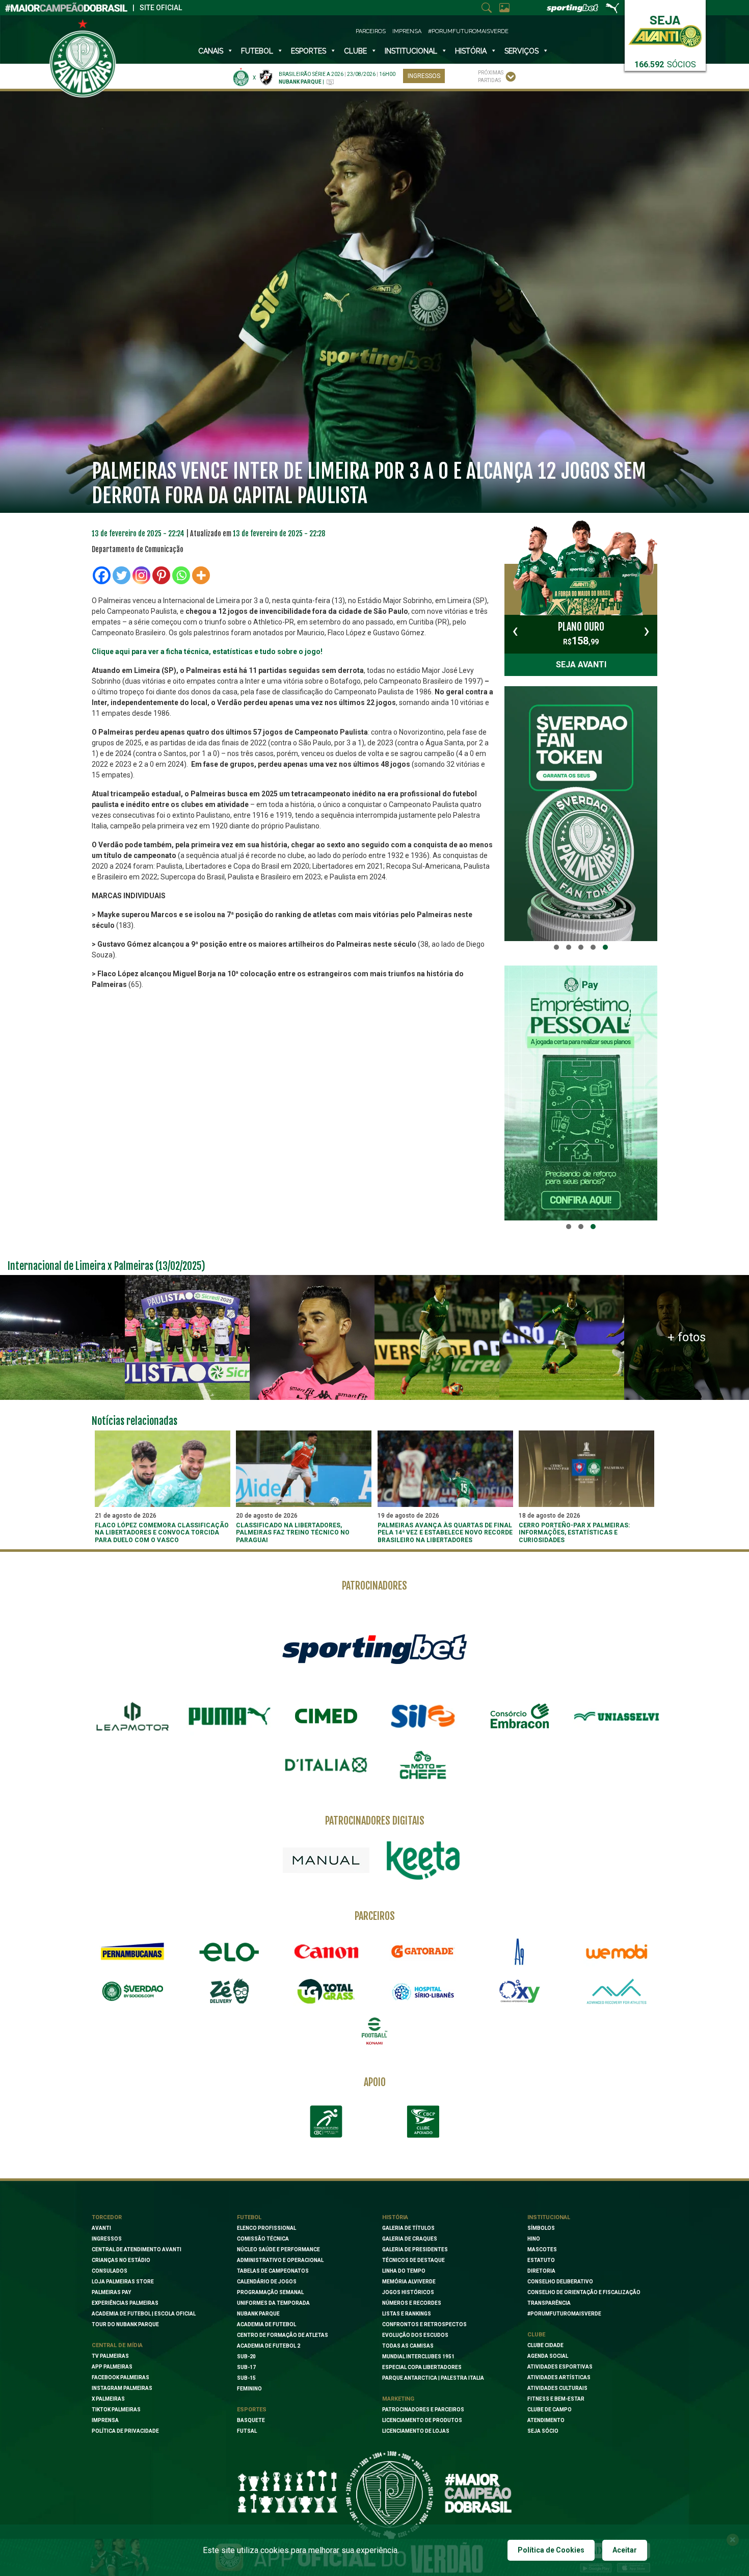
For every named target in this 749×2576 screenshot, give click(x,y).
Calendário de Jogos (267, 2282)
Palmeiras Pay (111, 2292)
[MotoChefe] (423, 1765)
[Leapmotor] (132, 1716)
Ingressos (424, 76)
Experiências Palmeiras (125, 2303)
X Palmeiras (108, 2399)
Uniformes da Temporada (273, 2303)
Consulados (110, 2271)
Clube (355, 51)
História (471, 51)
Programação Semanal (270, 2292)
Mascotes (542, 2249)
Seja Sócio (543, 2431)
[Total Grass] (326, 1991)
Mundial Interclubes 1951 (418, 2357)
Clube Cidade (545, 2345)
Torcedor (107, 2217)
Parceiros (371, 31)
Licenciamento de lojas (416, 2431)
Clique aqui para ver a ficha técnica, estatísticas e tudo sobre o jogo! (207, 652)
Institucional (549, 2217)
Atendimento (546, 2420)
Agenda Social (548, 2356)
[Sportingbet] (374, 1648)
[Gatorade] (423, 1951)
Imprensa (407, 31)
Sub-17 (246, 2367)
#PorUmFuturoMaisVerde (468, 31)
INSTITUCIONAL (411, 51)
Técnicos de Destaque (413, 2260)
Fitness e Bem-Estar (556, 2399)
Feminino (249, 2389)
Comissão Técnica (263, 2239)
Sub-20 (246, 2357)
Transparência (549, 2303)
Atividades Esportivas (560, 2367)
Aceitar (625, 2550)
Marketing (398, 2399)
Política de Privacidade (125, 2431)
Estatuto (541, 2260)
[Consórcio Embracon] (520, 1716)
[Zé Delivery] (229, 1991)
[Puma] (229, 1716)
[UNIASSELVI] (617, 1716)
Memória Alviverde (409, 2282)
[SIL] (423, 1716)
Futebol (257, 51)
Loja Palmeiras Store (123, 2282)
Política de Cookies (551, 2550)
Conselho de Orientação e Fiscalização (584, 2292)
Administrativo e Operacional (280, 2260)
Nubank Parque (258, 2314)
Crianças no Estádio (121, 2260)
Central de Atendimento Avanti (137, 2249)
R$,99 (581, 634)
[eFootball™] (374, 2031)
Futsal (247, 2431)
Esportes (309, 51)
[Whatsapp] (181, 575)
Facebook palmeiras (121, 2377)
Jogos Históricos (408, 2292)
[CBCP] (423, 2122)
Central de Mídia (117, 2345)
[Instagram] (141, 575)
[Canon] (326, 1951)
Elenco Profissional (266, 2228)
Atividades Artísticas (559, 2377)
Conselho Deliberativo (560, 2282)
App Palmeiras (112, 2367)
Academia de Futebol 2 (269, 2346)
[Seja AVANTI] (665, 29)
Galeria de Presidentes (415, 2249)
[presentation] (515, 631)
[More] (201, 575)
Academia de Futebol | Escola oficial (144, 2314)
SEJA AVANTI (581, 665)
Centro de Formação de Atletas (283, 2335)
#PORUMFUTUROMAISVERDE (564, 2314)
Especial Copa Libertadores (422, 2367)
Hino (534, 2239)
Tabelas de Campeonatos (273, 2271)
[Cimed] (326, 1716)
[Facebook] (102, 575)
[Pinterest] (161, 575)
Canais (211, 51)
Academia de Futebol (266, 2324)
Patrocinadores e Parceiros (423, 2410)
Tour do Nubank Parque (125, 2324)
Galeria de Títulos (408, 2228)
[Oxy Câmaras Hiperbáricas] (520, 1991)
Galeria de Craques (410, 2239)
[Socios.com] (132, 1991)
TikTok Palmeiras (116, 2410)
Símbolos (541, 2228)
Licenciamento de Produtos (422, 2420)
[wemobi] (617, 1951)
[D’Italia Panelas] (326, 1765)
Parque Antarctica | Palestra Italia (433, 2378)
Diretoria (541, 2271)
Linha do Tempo (404, 2271)
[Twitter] (122, 575)
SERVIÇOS (521, 51)
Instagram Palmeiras (122, 2388)
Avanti (101, 2228)
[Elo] (229, 1951)
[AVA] (617, 1991)
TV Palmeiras (110, 2356)
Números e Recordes (412, 2303)
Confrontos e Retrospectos (424, 2324)
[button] (556, 947)
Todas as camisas (408, 2346)
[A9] (520, 1951)
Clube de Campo (550, 2410)
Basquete (251, 2420)
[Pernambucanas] (132, 1951)
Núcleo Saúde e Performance (278, 2249)
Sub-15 (246, 2378)
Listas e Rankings (407, 2314)
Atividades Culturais (557, 2388)
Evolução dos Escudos (415, 2335)
